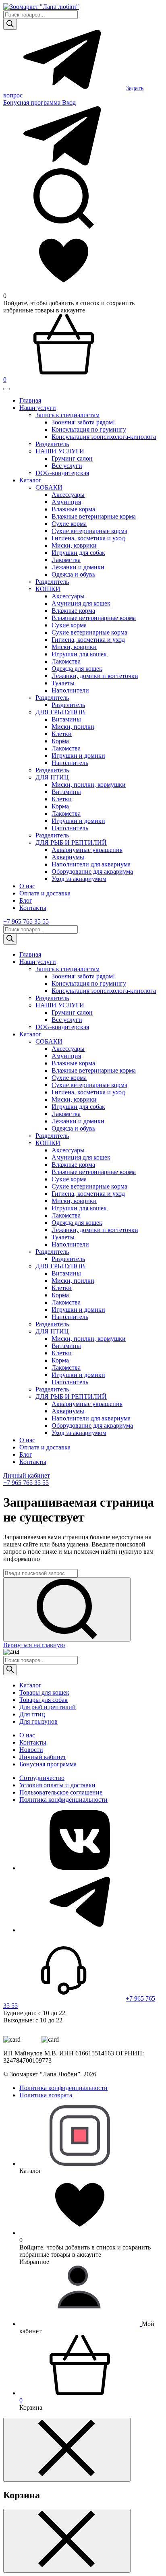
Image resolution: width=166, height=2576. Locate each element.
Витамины (66, 719)
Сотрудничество (42, 1778)
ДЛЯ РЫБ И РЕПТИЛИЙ (71, 842)
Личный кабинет (27, 1475)
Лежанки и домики (78, 567)
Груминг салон (72, 458)
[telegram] (80, 1930)
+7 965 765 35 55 (26, 921)
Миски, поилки (73, 727)
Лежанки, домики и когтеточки (95, 676)
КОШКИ (48, 589)
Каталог (30, 480)
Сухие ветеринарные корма (89, 531)
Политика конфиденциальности (63, 1800)
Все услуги (67, 466)
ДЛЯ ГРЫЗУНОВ (60, 712)
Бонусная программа (33, 102)
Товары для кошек (44, 1692)
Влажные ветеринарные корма (94, 516)
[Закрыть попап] (67, 2450)
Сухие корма (69, 524)
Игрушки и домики (78, 756)
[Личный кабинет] (81, 2324)
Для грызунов (38, 1721)
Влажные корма (73, 509)
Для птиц (32, 1714)
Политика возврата (46, 2095)
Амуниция (66, 502)
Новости (31, 1750)
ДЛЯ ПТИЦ (52, 777)
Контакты (33, 908)
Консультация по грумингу (89, 429)
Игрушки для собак (78, 553)
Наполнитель (70, 763)
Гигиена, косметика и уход (88, 538)
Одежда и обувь (73, 574)
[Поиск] (10, 24)
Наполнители (70, 690)
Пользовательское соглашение (61, 1792)
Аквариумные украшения (87, 850)
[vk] (80, 1868)
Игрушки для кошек (79, 654)
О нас (27, 886)
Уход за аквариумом (79, 879)
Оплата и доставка (45, 893)
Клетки (62, 734)
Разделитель (52, 582)
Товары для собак (44, 1700)
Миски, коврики (74, 545)
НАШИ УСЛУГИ (60, 451)
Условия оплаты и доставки (57, 1785)
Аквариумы (68, 857)
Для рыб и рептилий (48, 1707)
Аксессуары (68, 495)
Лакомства (66, 560)
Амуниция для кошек (81, 603)
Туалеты (63, 683)
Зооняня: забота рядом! (83, 422)
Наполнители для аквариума (91, 864)
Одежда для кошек (77, 669)
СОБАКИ (49, 487)
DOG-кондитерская (62, 473)
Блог (26, 900)
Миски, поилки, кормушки (89, 785)
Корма (60, 741)
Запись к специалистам (67, 415)
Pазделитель (52, 444)
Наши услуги (38, 408)
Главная (30, 400)
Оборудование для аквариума (92, 871)
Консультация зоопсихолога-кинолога (104, 437)
